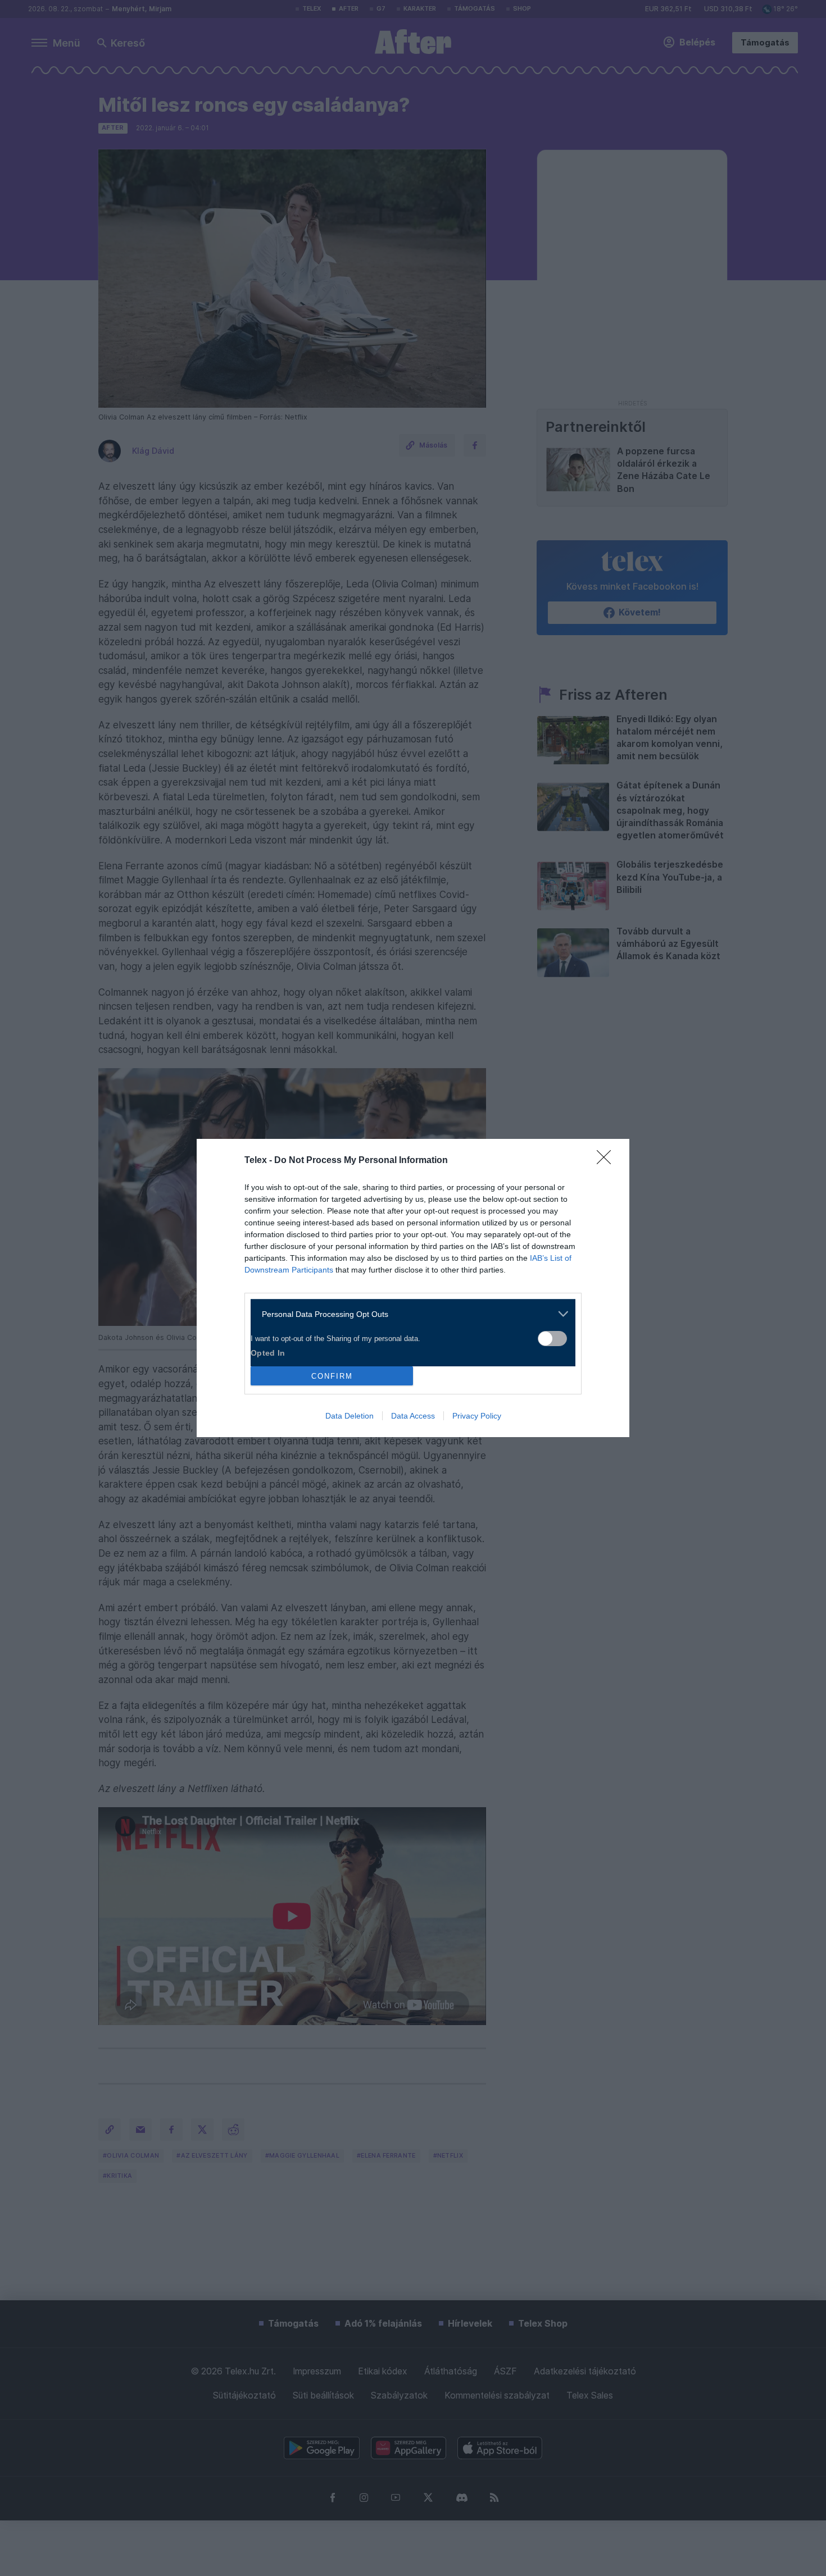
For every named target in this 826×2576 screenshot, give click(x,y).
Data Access (413, 1416)
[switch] (552, 1339)
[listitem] (409, 1314)
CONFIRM (332, 1376)
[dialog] (413, 1288)
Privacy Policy (477, 1416)
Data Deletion (350, 1416)
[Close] (607, 1161)
